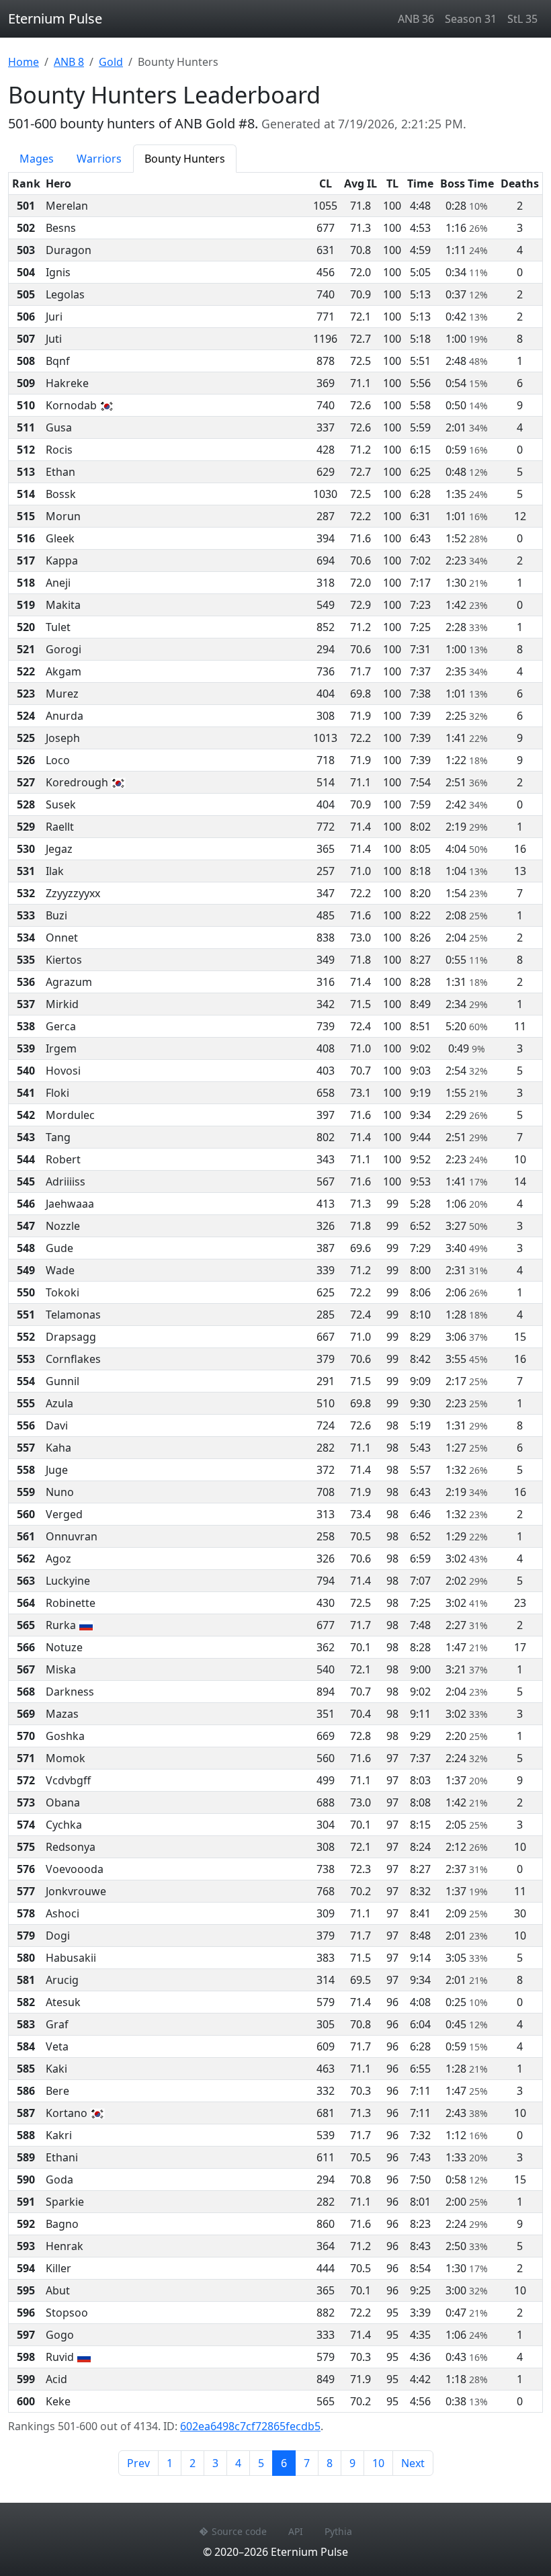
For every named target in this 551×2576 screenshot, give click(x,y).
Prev (138, 2463)
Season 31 (471, 19)
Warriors (99, 159)
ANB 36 (416, 19)
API (296, 2531)
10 (378, 2463)
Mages (37, 159)
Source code (239, 2531)
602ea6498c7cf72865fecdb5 (250, 2426)
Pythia (338, 2531)
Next (413, 2463)
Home (24, 62)
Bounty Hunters (185, 159)
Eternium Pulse (55, 18)
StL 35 (522, 19)
